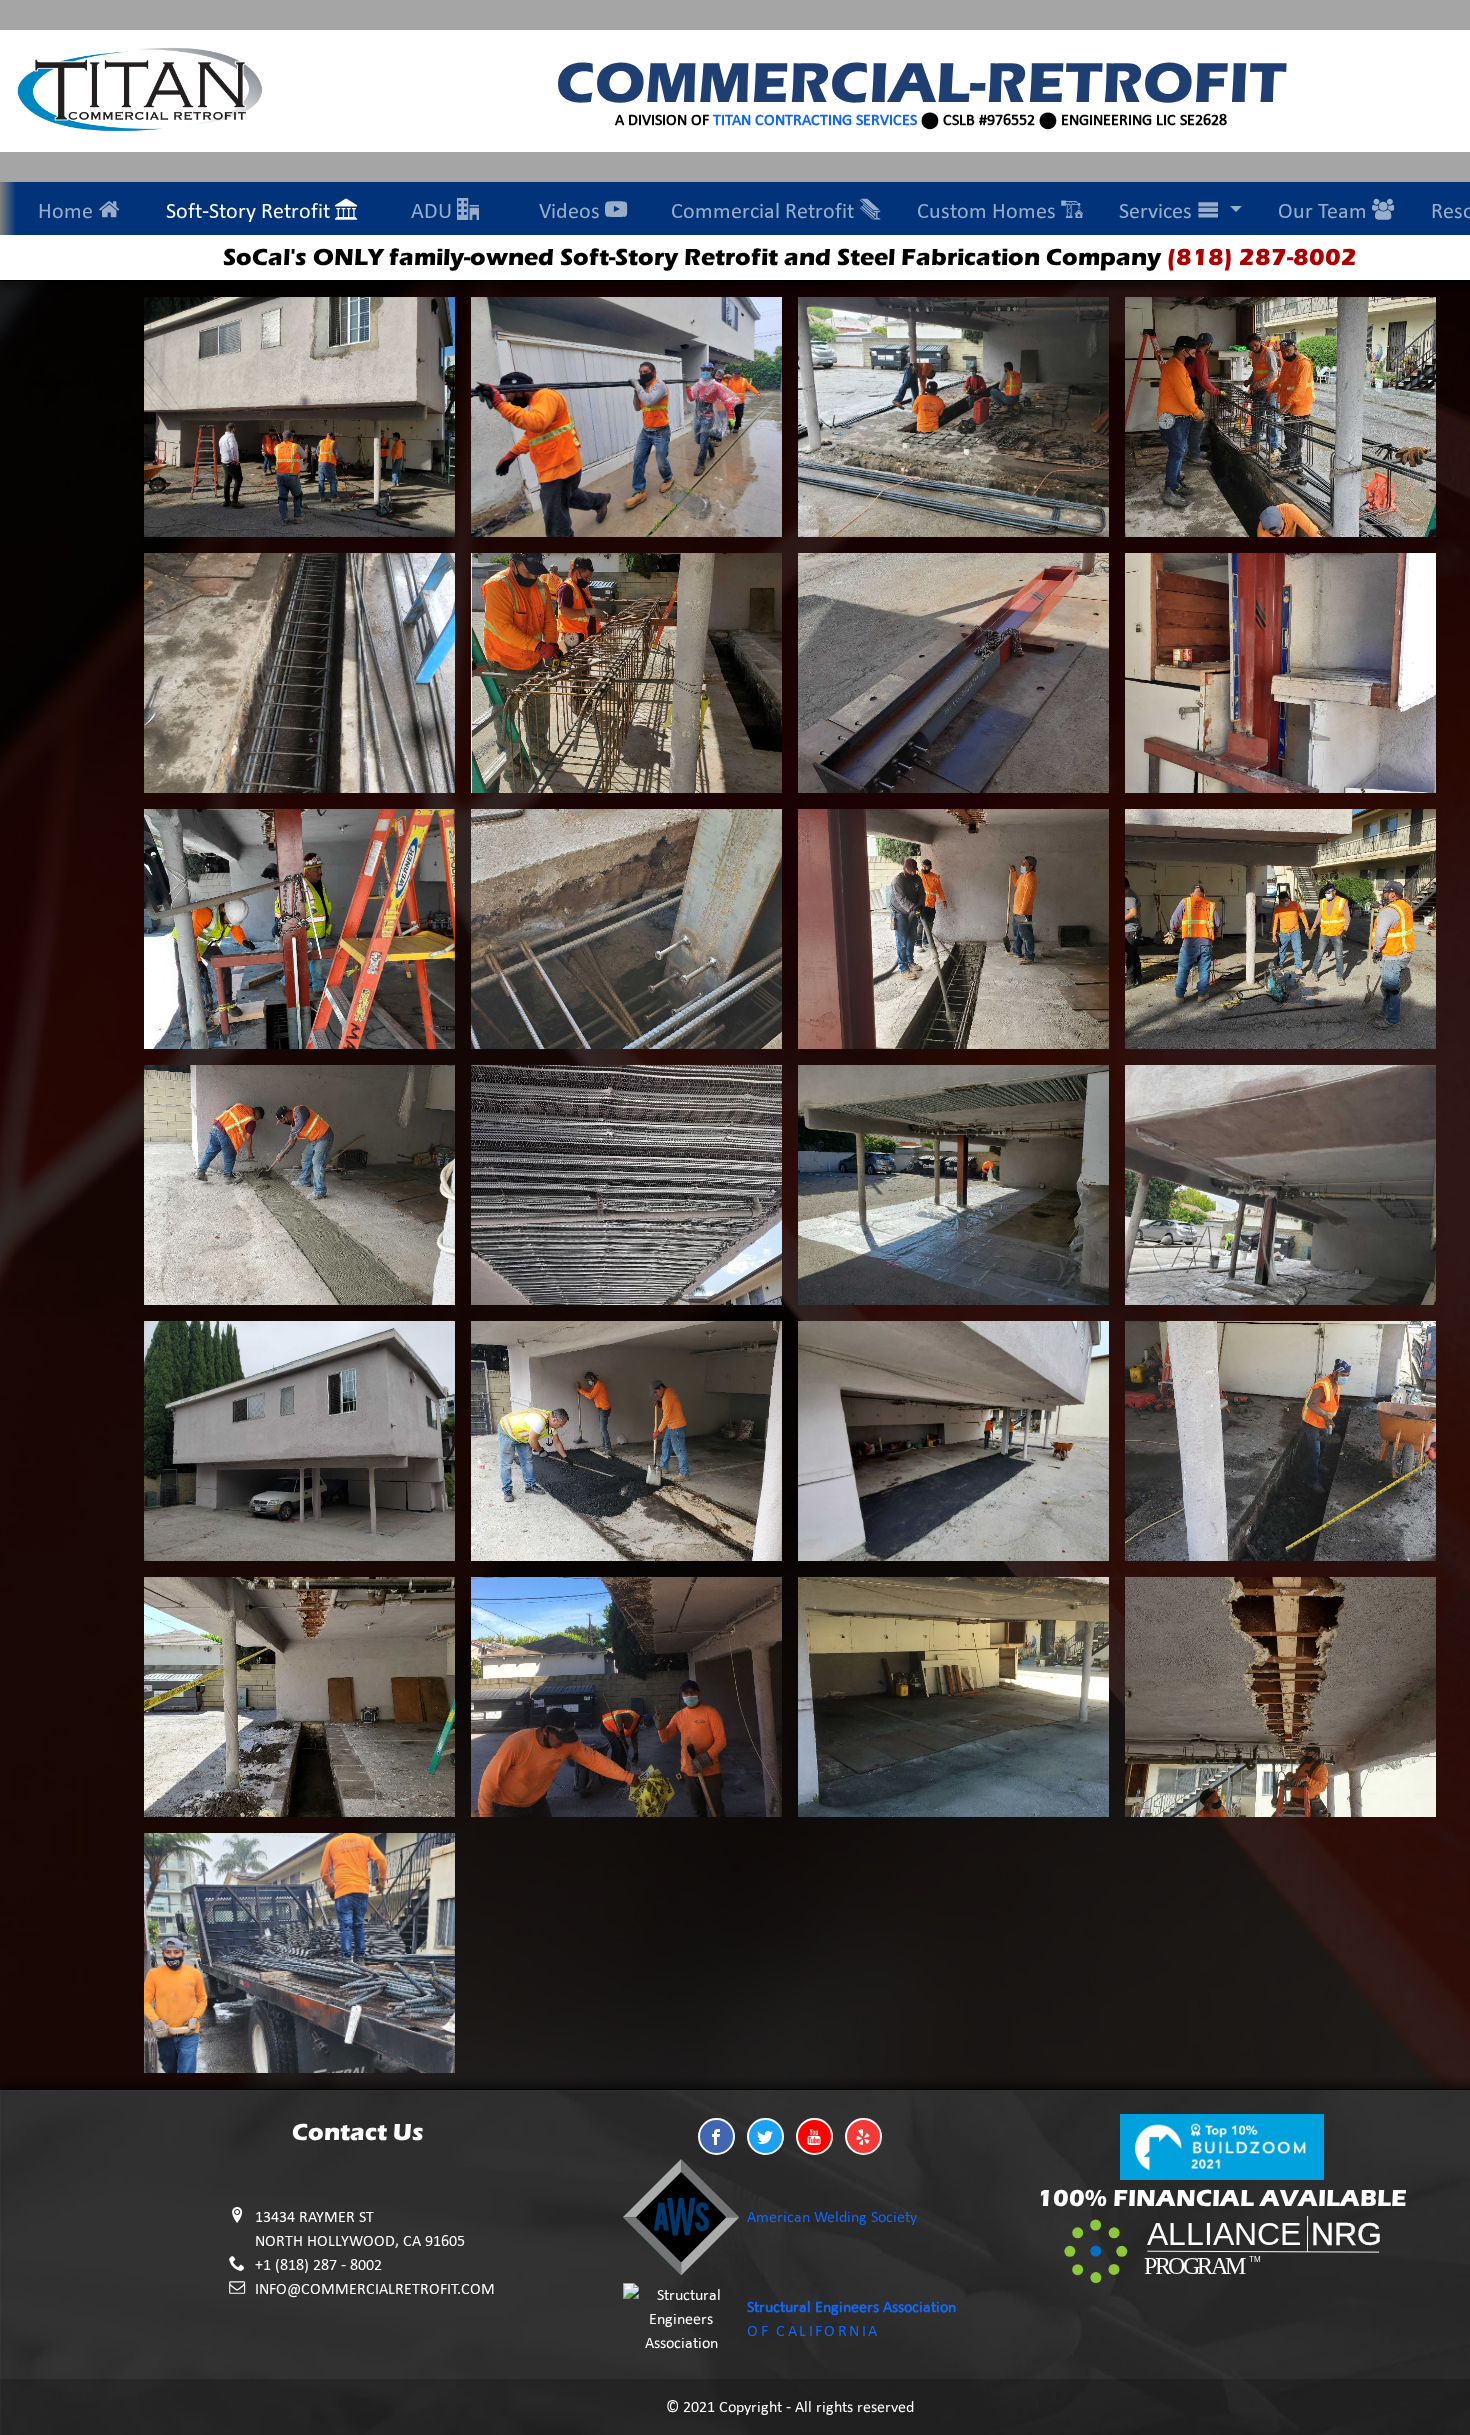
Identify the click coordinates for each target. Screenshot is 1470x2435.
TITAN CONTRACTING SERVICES (815, 119)
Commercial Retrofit (765, 210)
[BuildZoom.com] (1222, 2145)
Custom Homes (989, 210)
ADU (434, 210)
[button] (716, 2136)
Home (68, 210)
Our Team (1325, 210)
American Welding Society (832, 2216)
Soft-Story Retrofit (250, 210)
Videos (572, 210)
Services (1158, 210)
